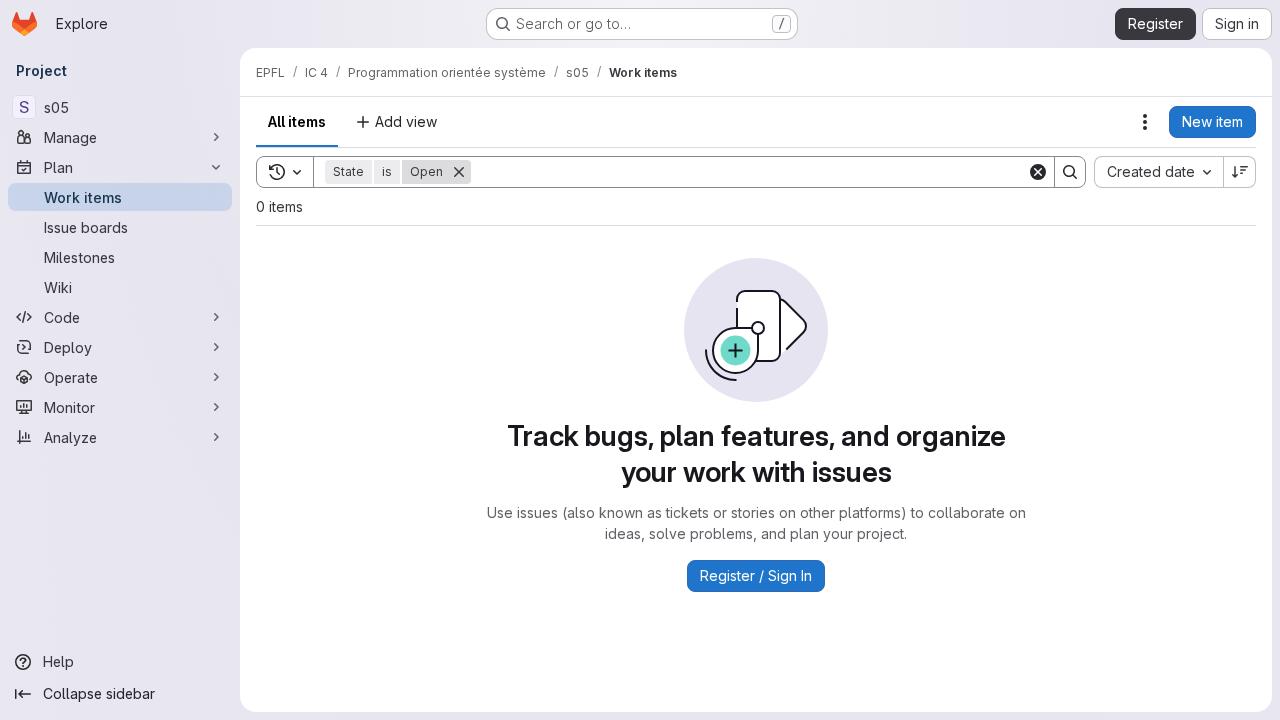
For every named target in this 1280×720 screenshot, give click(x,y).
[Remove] (459, 172)
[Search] (1070, 172)
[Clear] (1038, 172)
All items (297, 121)
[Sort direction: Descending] (1240, 172)
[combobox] (1158, 172)
